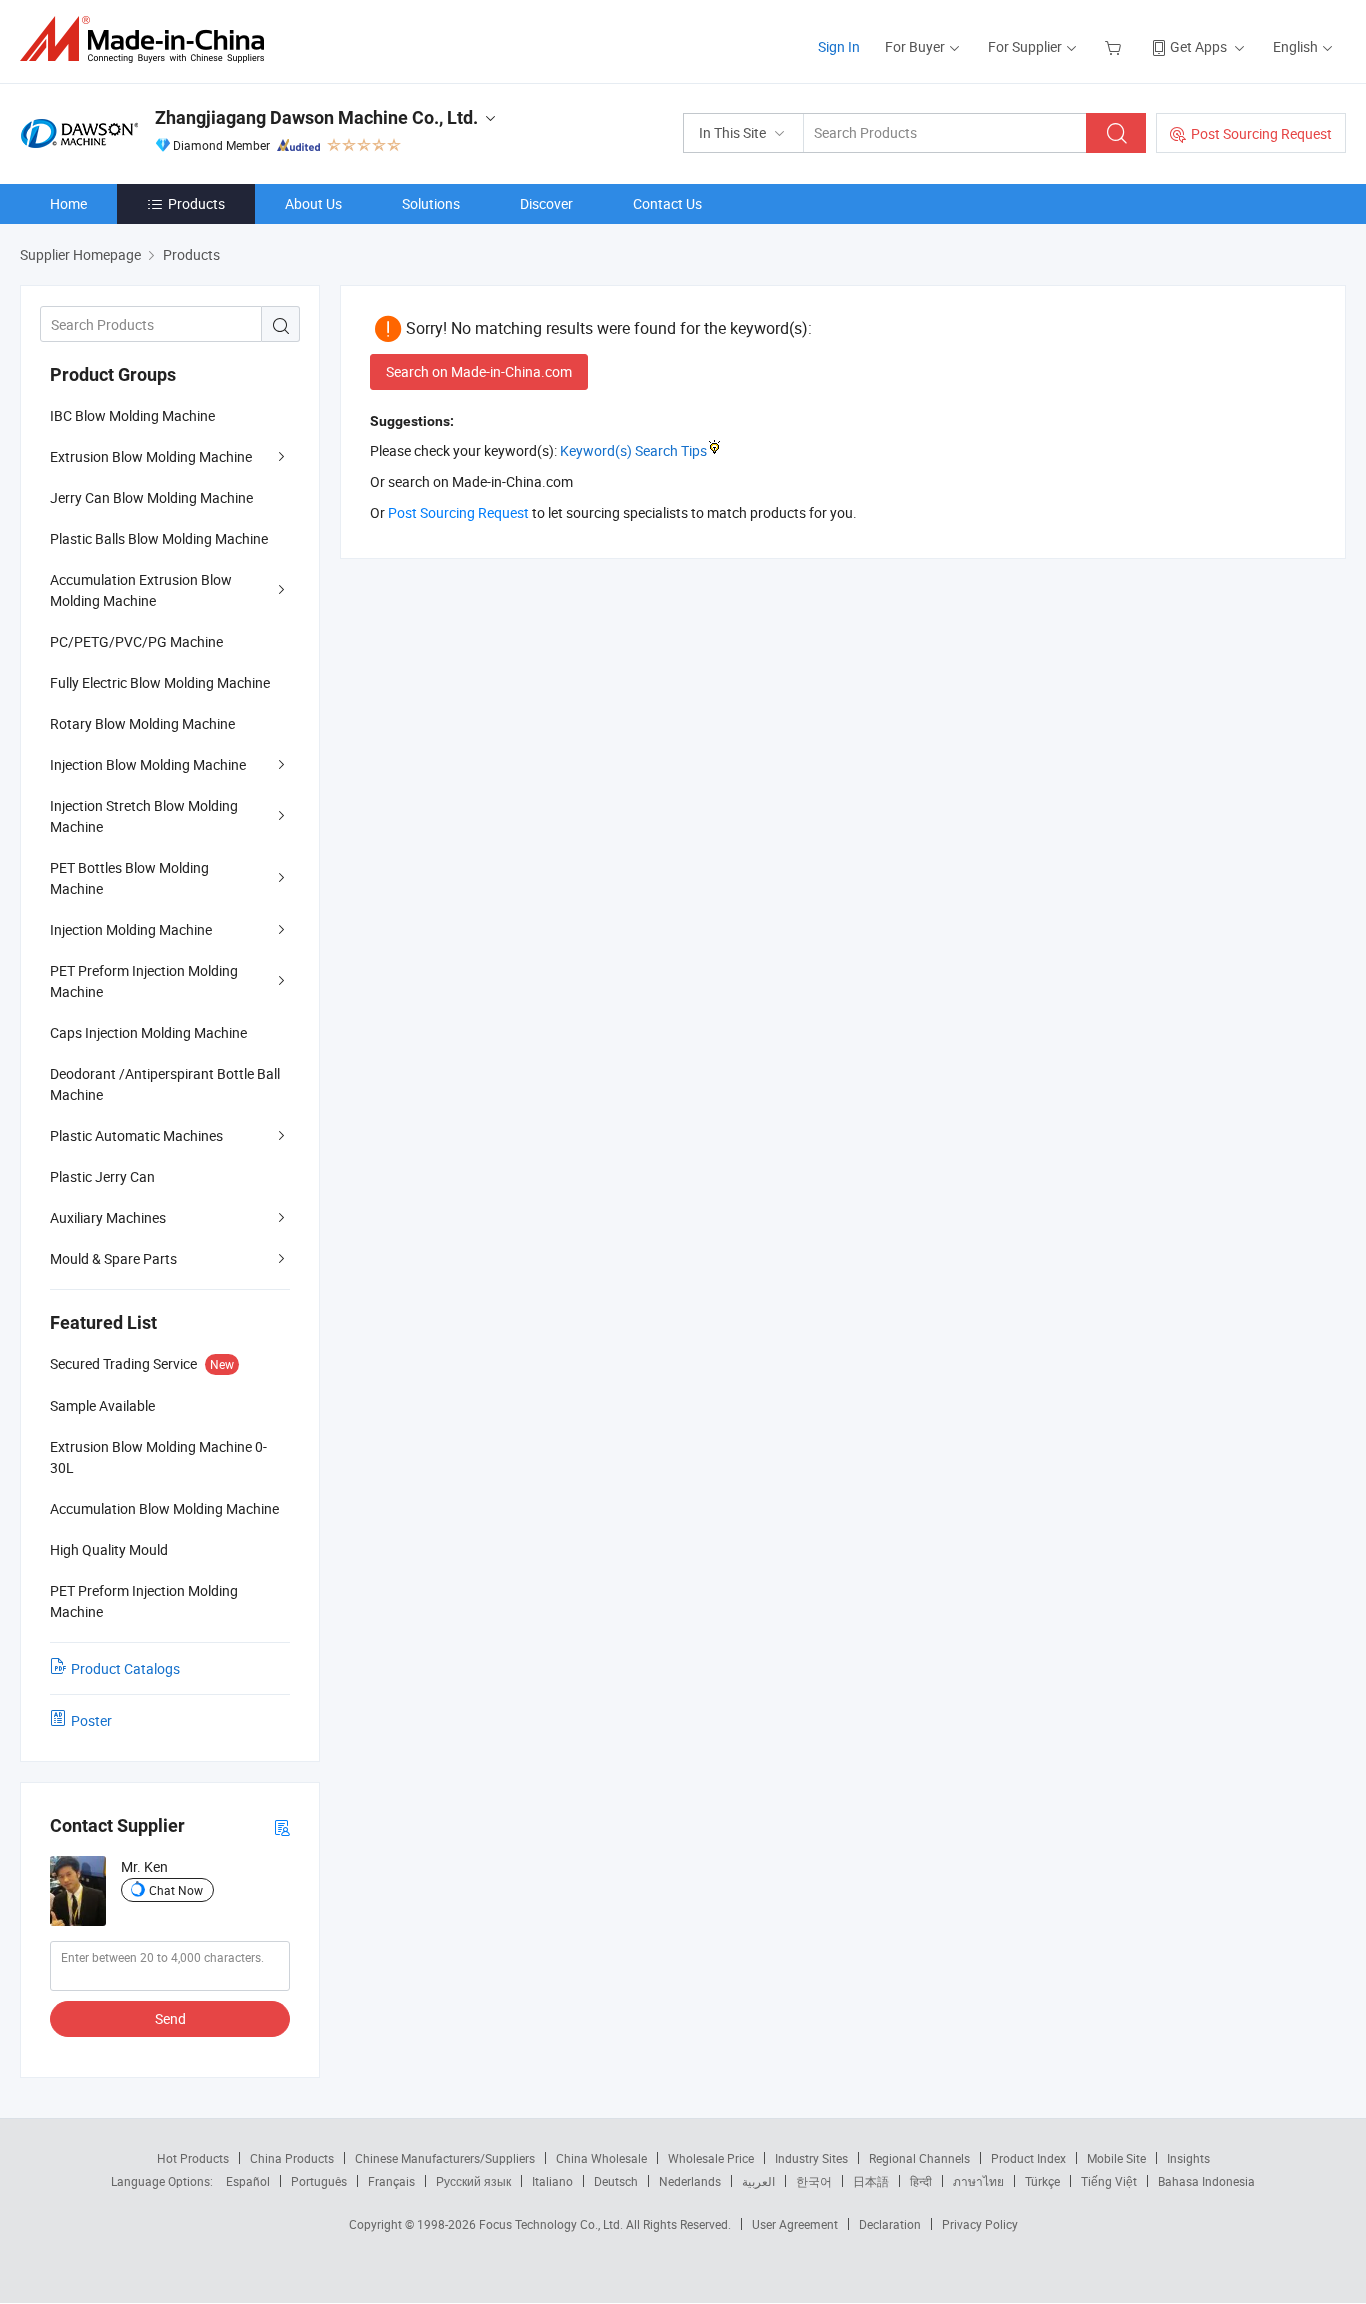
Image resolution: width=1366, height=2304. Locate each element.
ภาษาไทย (978, 2181)
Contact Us (667, 203)
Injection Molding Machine (131, 929)
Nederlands (690, 2181)
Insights (1188, 2158)
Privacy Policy (980, 2224)
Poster (91, 1720)
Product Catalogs (125, 1668)
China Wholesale (601, 2158)
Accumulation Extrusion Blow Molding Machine (141, 590)
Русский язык (473, 2181)
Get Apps (1198, 46)
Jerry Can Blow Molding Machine (151, 497)
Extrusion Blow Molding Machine (151, 456)
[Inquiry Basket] (1115, 46)
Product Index (1028, 2158)
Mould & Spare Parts (113, 1258)
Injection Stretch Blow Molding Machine (144, 816)
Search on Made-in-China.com (479, 371)
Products (196, 203)
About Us (313, 203)
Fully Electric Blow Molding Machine (160, 682)
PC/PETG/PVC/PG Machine (136, 641)
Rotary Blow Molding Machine (142, 723)
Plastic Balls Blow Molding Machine (159, 538)
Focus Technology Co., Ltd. (552, 2224)
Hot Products (193, 2158)
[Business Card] (282, 1826)
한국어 (814, 2181)
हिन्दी (921, 2181)
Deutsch (616, 2181)
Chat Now (176, 1890)
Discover (546, 203)
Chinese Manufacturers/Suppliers (445, 2158)
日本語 (871, 2181)
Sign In (839, 46)
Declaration (890, 2224)
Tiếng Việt (1109, 2181)
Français (391, 2181)
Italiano (552, 2181)
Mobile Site (1116, 2158)
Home (68, 203)
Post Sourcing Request (1261, 133)
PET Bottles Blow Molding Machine (129, 878)
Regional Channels (919, 2158)
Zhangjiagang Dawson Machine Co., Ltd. (316, 117)
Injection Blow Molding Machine (148, 764)
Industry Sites (811, 2158)
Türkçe (1042, 2181)
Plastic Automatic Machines (136, 1135)
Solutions (431, 203)
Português (319, 2181)
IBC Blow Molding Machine (132, 415)
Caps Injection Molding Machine (148, 1032)
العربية (758, 2181)
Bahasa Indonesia (1206, 2181)
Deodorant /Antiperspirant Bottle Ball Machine (165, 1084)
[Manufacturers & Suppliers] (148, 39)
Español (248, 2181)
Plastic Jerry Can (102, 1176)
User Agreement (795, 2224)
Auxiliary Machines (108, 1217)
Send (170, 2018)
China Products (292, 2158)
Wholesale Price (711, 2158)
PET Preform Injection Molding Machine (144, 981)
